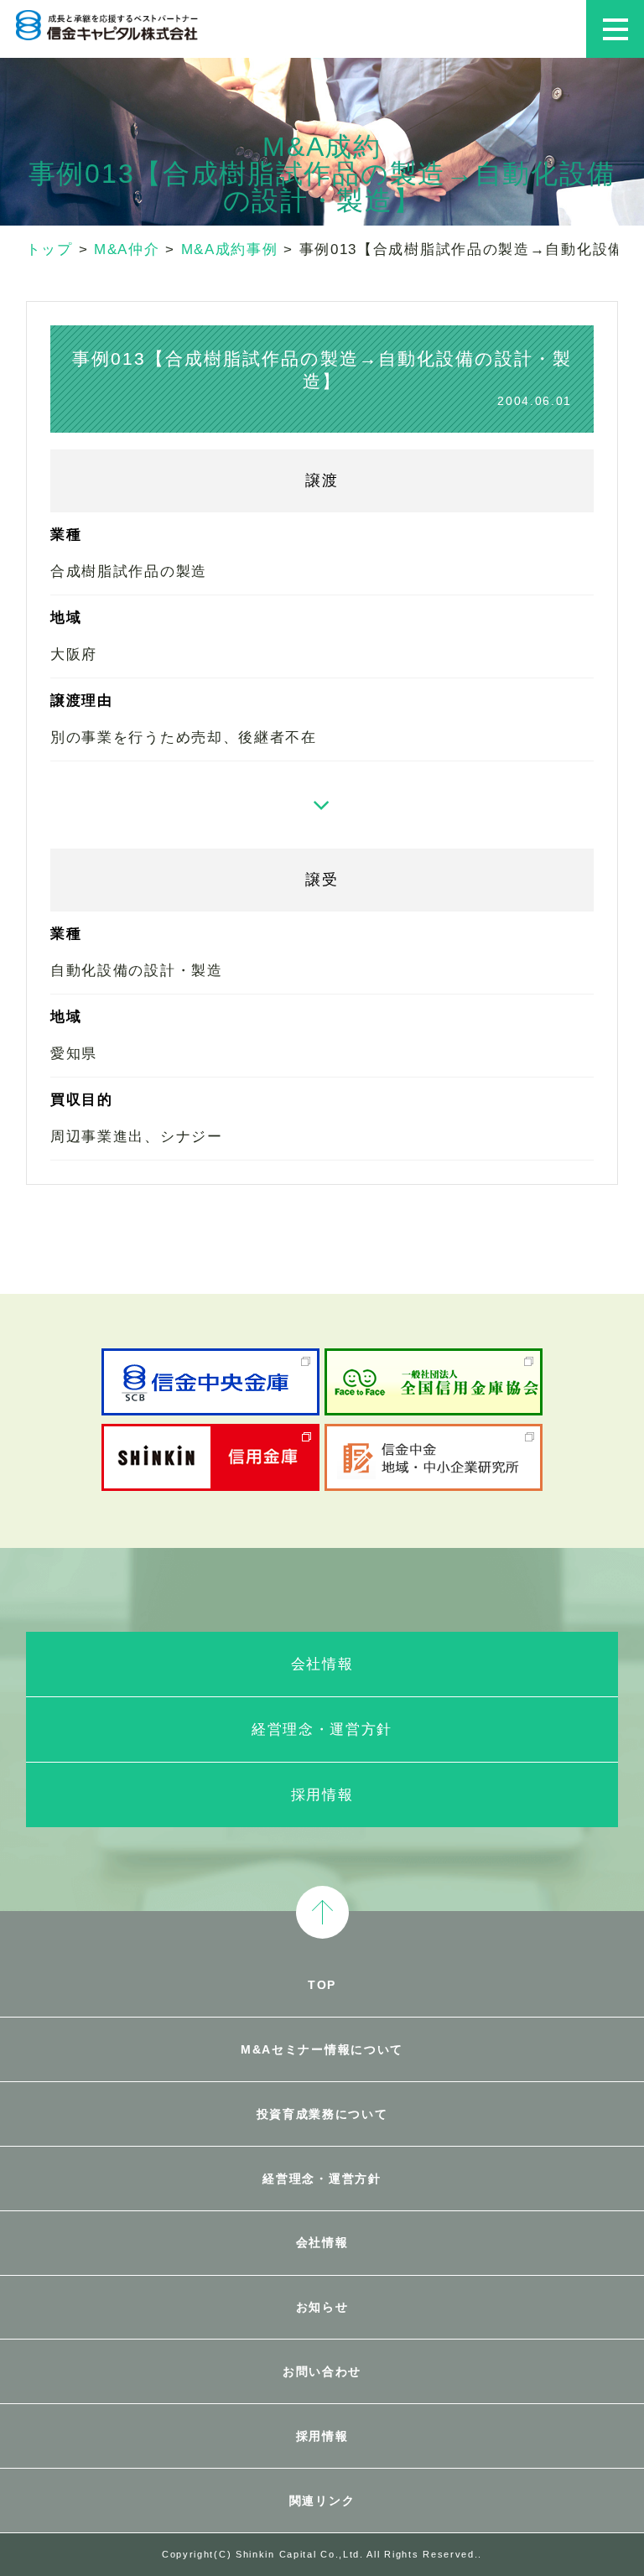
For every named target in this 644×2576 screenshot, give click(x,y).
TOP (322, 1985)
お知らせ (322, 2307)
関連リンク (322, 2501)
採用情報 (322, 1795)
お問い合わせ (322, 2371)
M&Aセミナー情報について (322, 2049)
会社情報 (322, 1664)
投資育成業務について (322, 2114)
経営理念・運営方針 (322, 1729)
